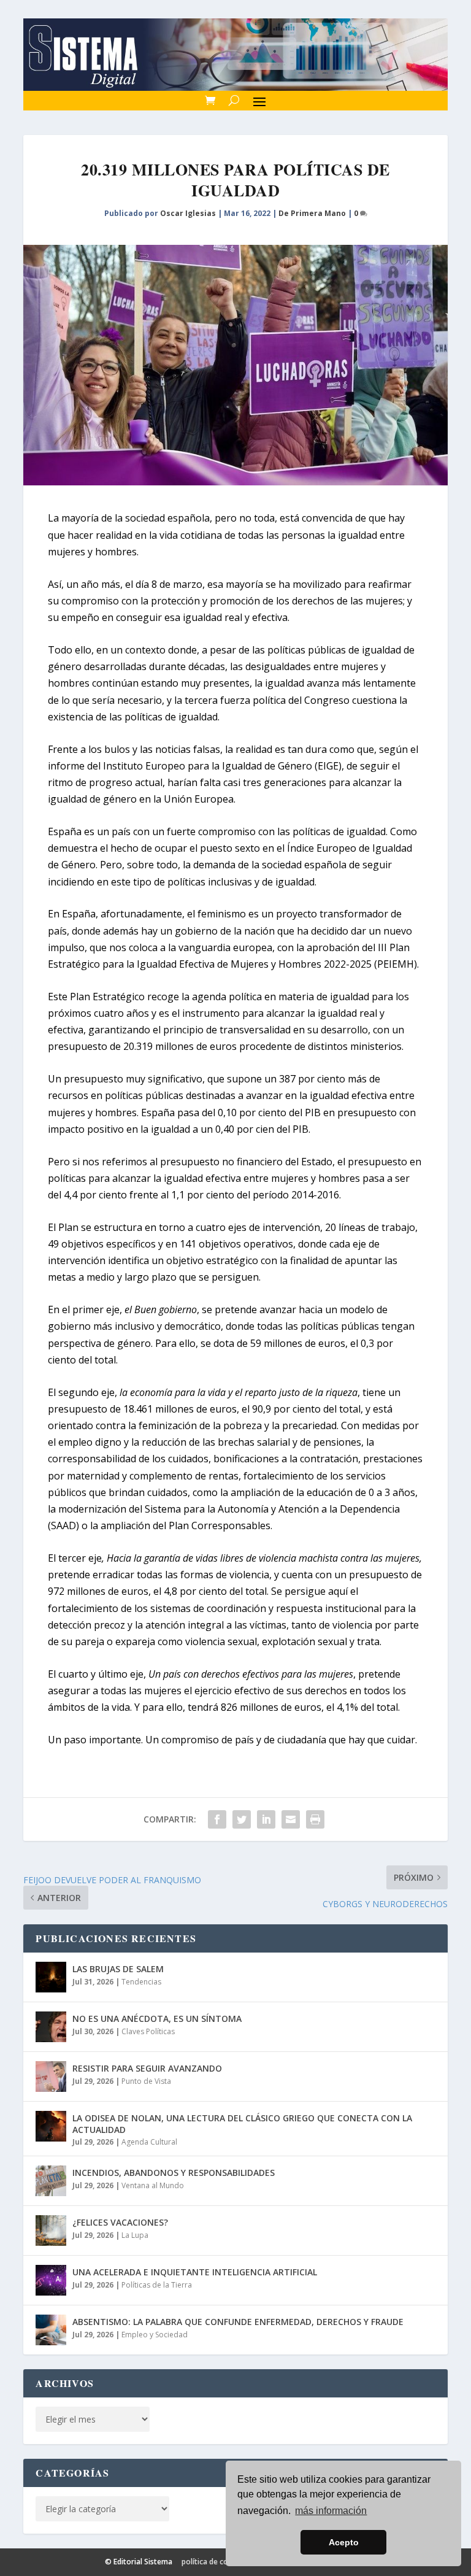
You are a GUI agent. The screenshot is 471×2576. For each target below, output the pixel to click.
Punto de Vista (146, 2081)
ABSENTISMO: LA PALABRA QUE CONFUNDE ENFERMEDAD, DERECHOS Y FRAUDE (238, 2322)
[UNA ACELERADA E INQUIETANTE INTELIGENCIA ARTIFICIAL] (51, 2280)
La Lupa (135, 2235)
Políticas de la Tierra (157, 2285)
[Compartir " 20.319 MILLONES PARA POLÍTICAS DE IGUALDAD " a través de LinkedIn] (266, 1819)
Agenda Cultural (149, 2142)
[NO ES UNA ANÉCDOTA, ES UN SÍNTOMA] (51, 2027)
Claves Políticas (148, 2031)
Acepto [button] (344, 2542)
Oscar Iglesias (188, 213)
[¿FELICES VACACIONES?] (51, 2231)
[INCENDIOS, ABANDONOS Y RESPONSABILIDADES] (51, 2181)
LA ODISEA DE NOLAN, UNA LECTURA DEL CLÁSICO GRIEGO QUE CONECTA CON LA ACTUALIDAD (242, 2123)
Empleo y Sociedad (155, 2335)
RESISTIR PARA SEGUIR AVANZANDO (147, 2068)
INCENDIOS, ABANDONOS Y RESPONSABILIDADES (174, 2173)
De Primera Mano (312, 213)
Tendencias (141, 1982)
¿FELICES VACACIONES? (120, 2222)
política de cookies (214, 2562)
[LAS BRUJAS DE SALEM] (51, 1977)
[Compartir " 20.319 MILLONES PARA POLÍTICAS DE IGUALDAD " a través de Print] (315, 1819)
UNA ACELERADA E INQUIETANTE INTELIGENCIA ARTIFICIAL (195, 2272)
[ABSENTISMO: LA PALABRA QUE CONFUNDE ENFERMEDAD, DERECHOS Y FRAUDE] (51, 2330)
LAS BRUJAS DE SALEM (118, 1969)
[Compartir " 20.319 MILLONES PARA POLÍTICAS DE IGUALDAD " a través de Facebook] (217, 1819)
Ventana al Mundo (153, 2185)
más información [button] (331, 2511)
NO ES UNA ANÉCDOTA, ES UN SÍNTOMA (157, 2019)
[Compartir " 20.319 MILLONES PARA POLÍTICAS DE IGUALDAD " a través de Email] (291, 1819)
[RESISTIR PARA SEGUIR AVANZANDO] (51, 2077)
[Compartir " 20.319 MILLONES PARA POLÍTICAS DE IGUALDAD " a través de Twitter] (242, 1819)
